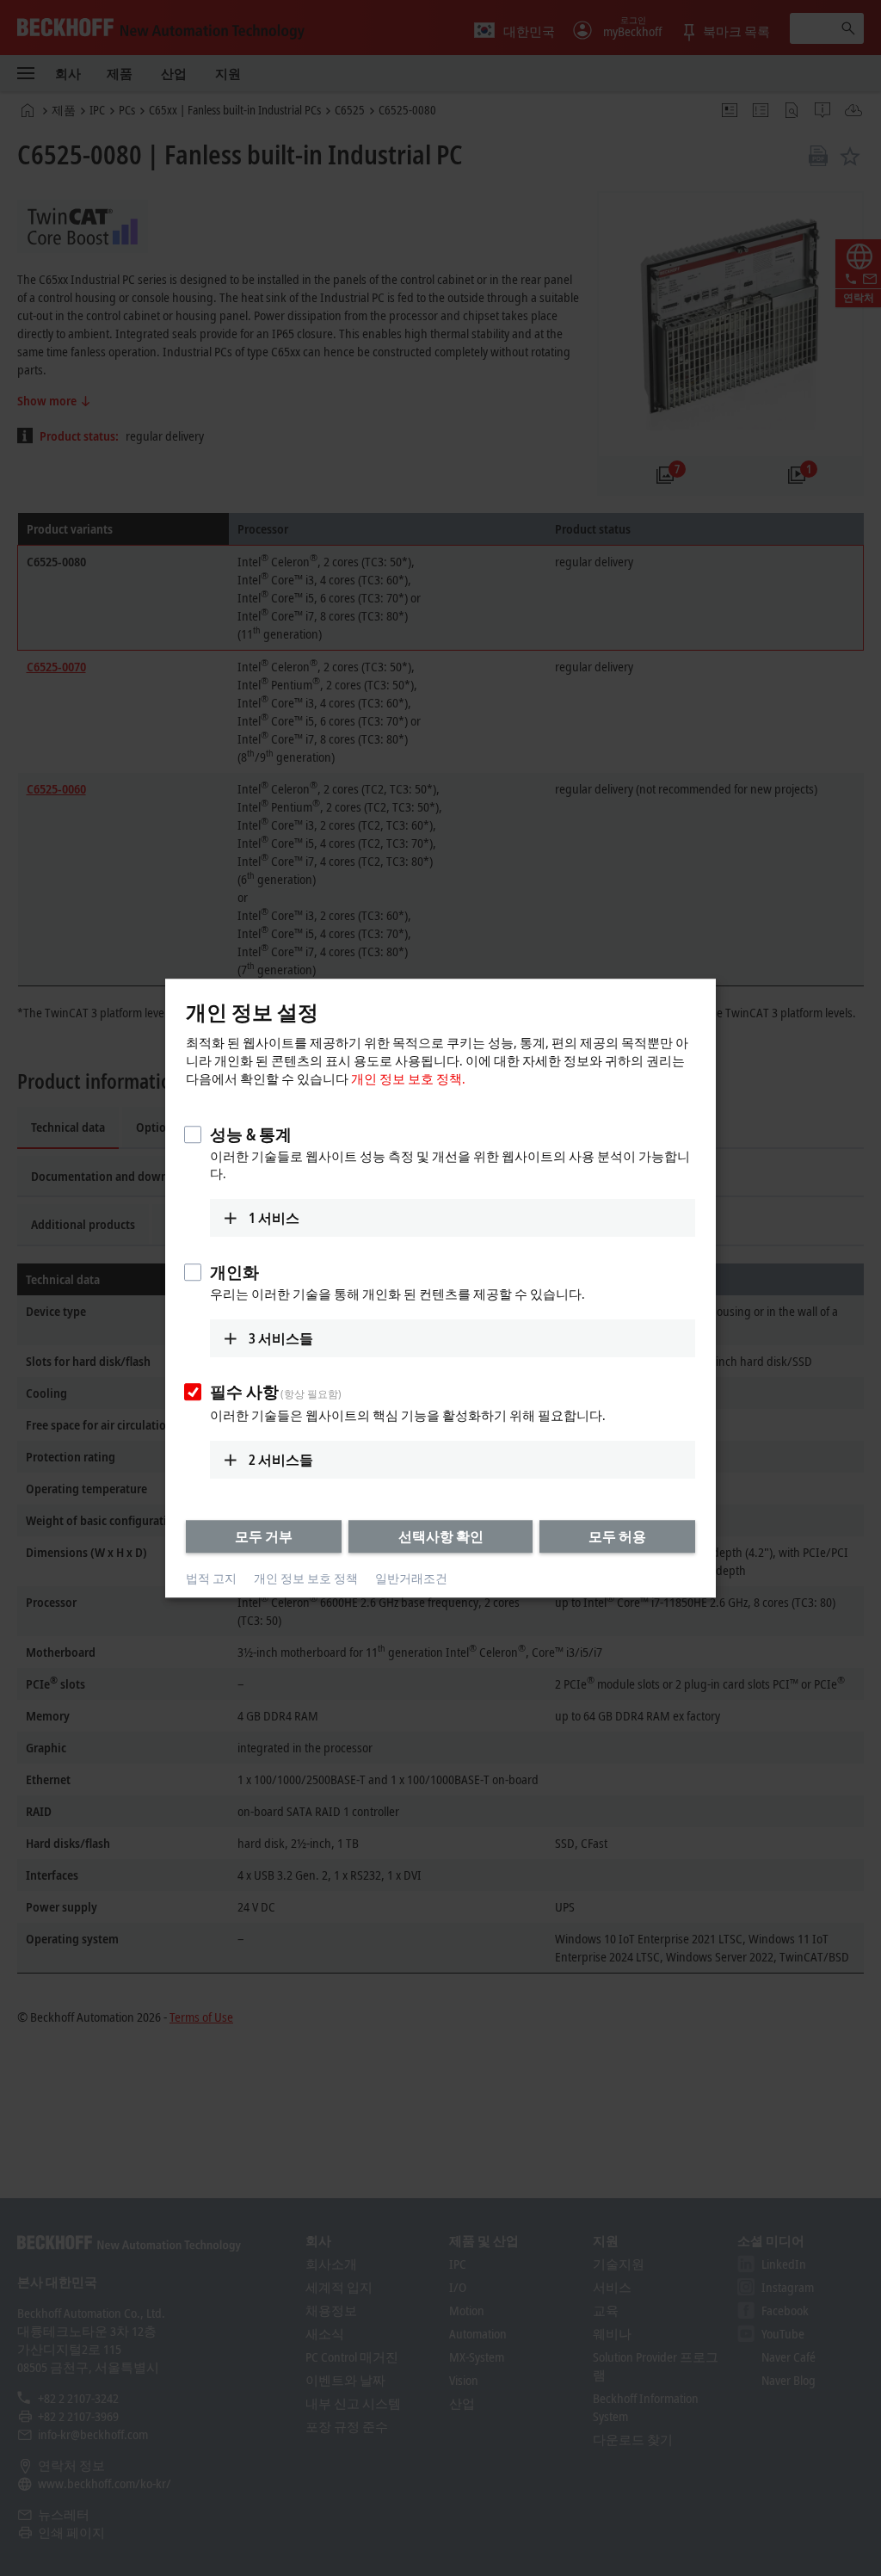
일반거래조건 (411, 1579)
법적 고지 (211, 1579)
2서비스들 (281, 1460)
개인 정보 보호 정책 (306, 1579)
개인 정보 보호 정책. (408, 1078)
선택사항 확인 (441, 1536)
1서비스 (274, 1218)
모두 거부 (264, 1536)
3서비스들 (281, 1338)
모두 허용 (617, 1536)
